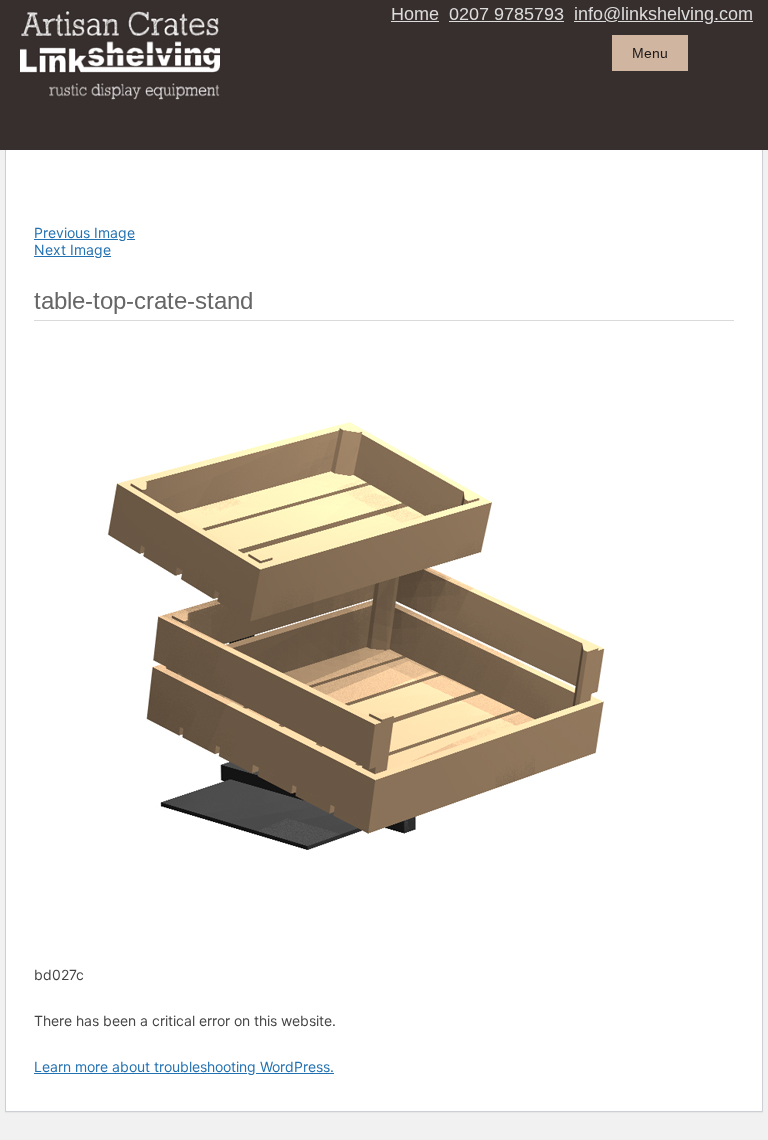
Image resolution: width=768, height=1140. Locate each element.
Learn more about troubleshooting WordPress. (184, 1066)
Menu (650, 53)
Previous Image (84, 232)
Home (415, 14)
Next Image (72, 249)
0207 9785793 (506, 14)
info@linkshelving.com (663, 14)
